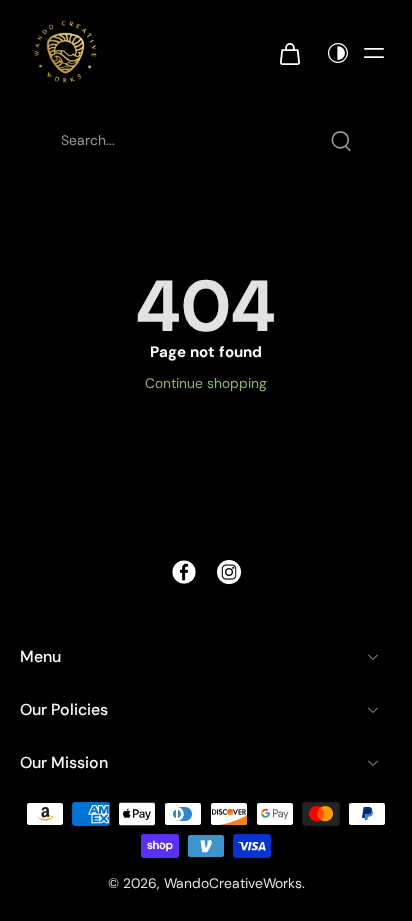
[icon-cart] (289, 53)
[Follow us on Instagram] (229, 572)
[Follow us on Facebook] (184, 572)
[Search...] (341, 141)
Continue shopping (206, 383)
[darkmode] (333, 53)
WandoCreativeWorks (233, 883)
